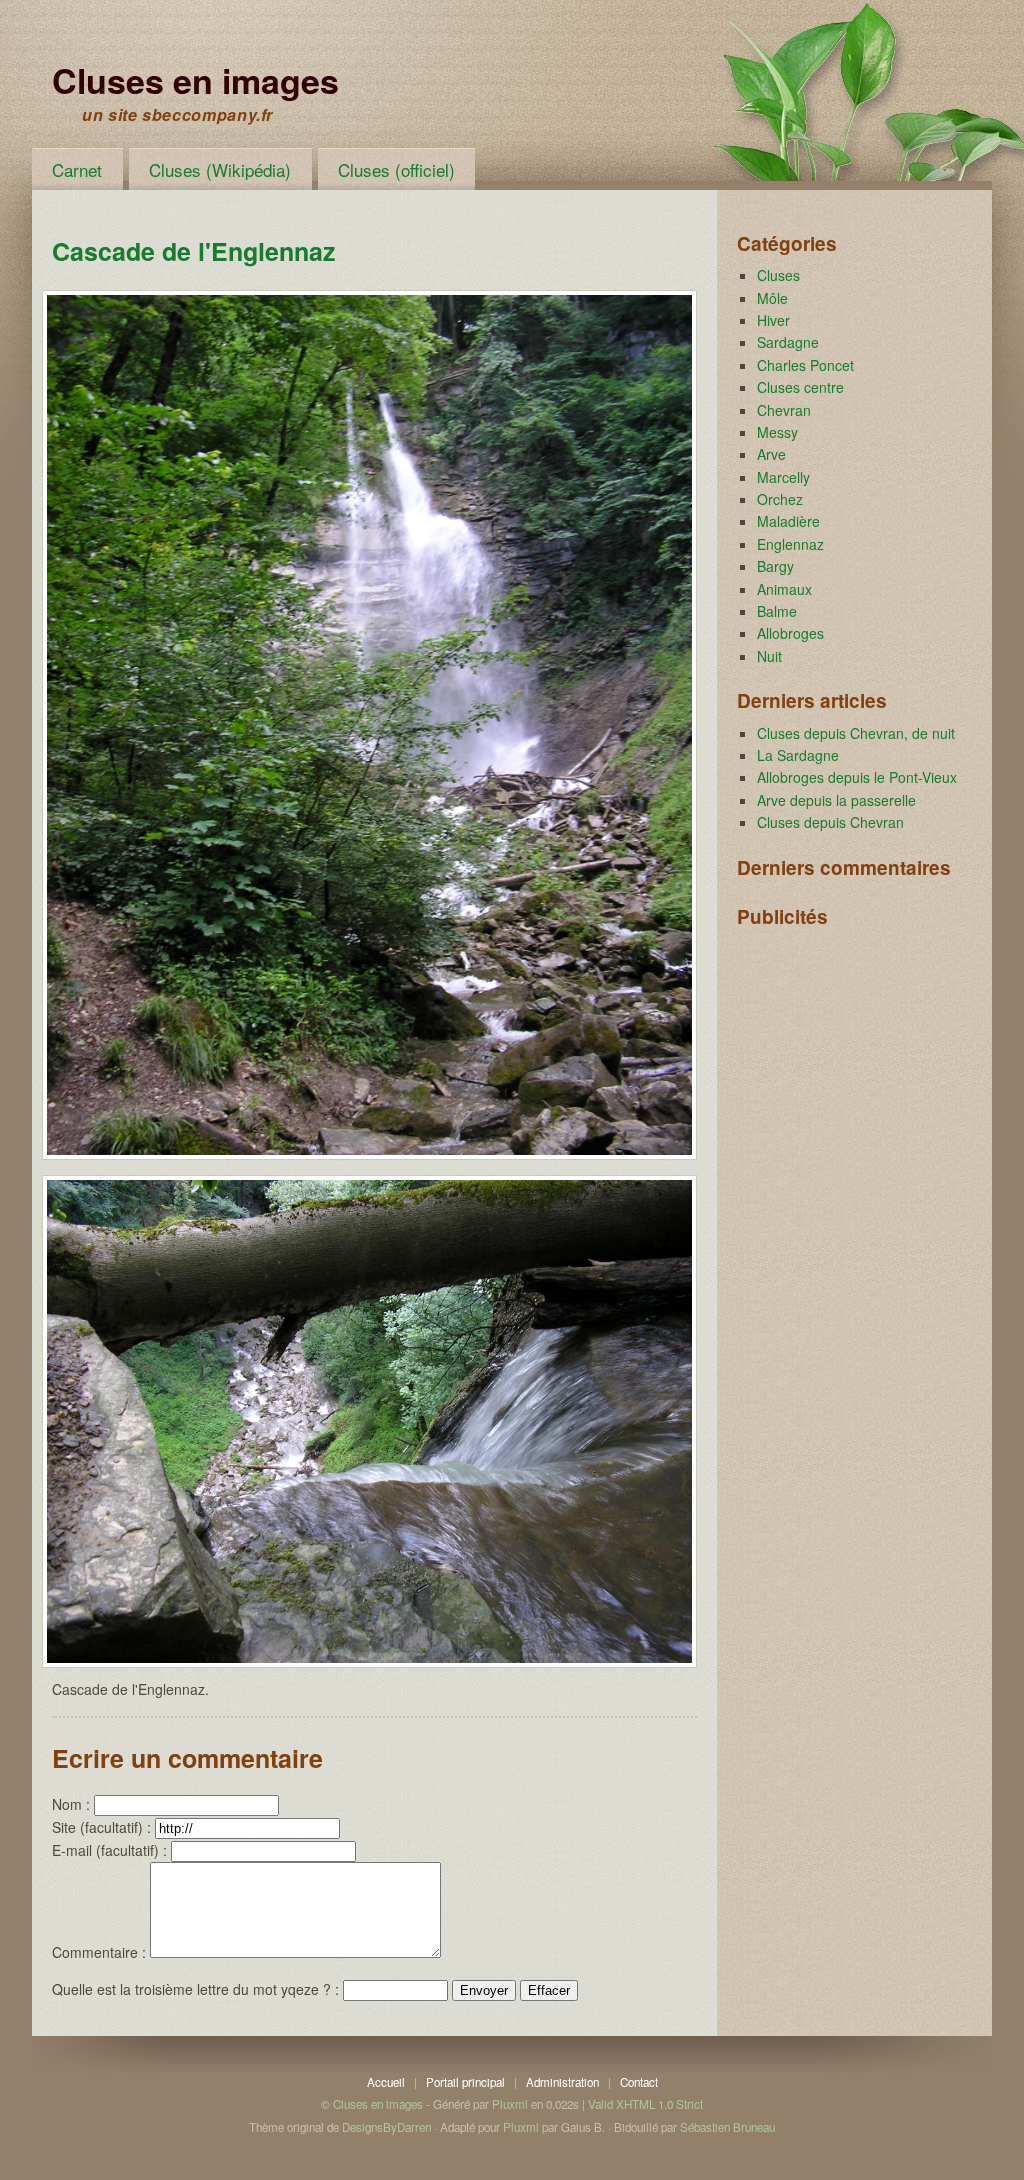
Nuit (769, 656)
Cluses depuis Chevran (830, 822)
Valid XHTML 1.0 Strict (645, 2104)
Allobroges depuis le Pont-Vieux (857, 777)
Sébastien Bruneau (727, 2127)
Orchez (780, 499)
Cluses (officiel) (396, 169)
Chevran (784, 410)
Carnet (77, 169)
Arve (771, 454)
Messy (777, 432)
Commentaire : (99, 1952)
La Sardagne (798, 755)
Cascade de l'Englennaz (194, 251)
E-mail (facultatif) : (109, 1850)
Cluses (778, 275)
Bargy (775, 566)
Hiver (773, 320)
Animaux (784, 589)
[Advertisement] (837, 1037)
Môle (772, 298)
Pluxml (510, 2104)
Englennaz (790, 544)
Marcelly (783, 477)
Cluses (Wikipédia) (220, 169)
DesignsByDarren (386, 2127)
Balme (777, 611)
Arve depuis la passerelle (836, 800)
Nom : (71, 1804)
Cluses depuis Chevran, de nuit (856, 733)
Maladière (788, 521)
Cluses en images (195, 80)
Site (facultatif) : (101, 1827)
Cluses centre (800, 387)
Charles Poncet (805, 365)
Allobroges (790, 633)
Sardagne (788, 342)
